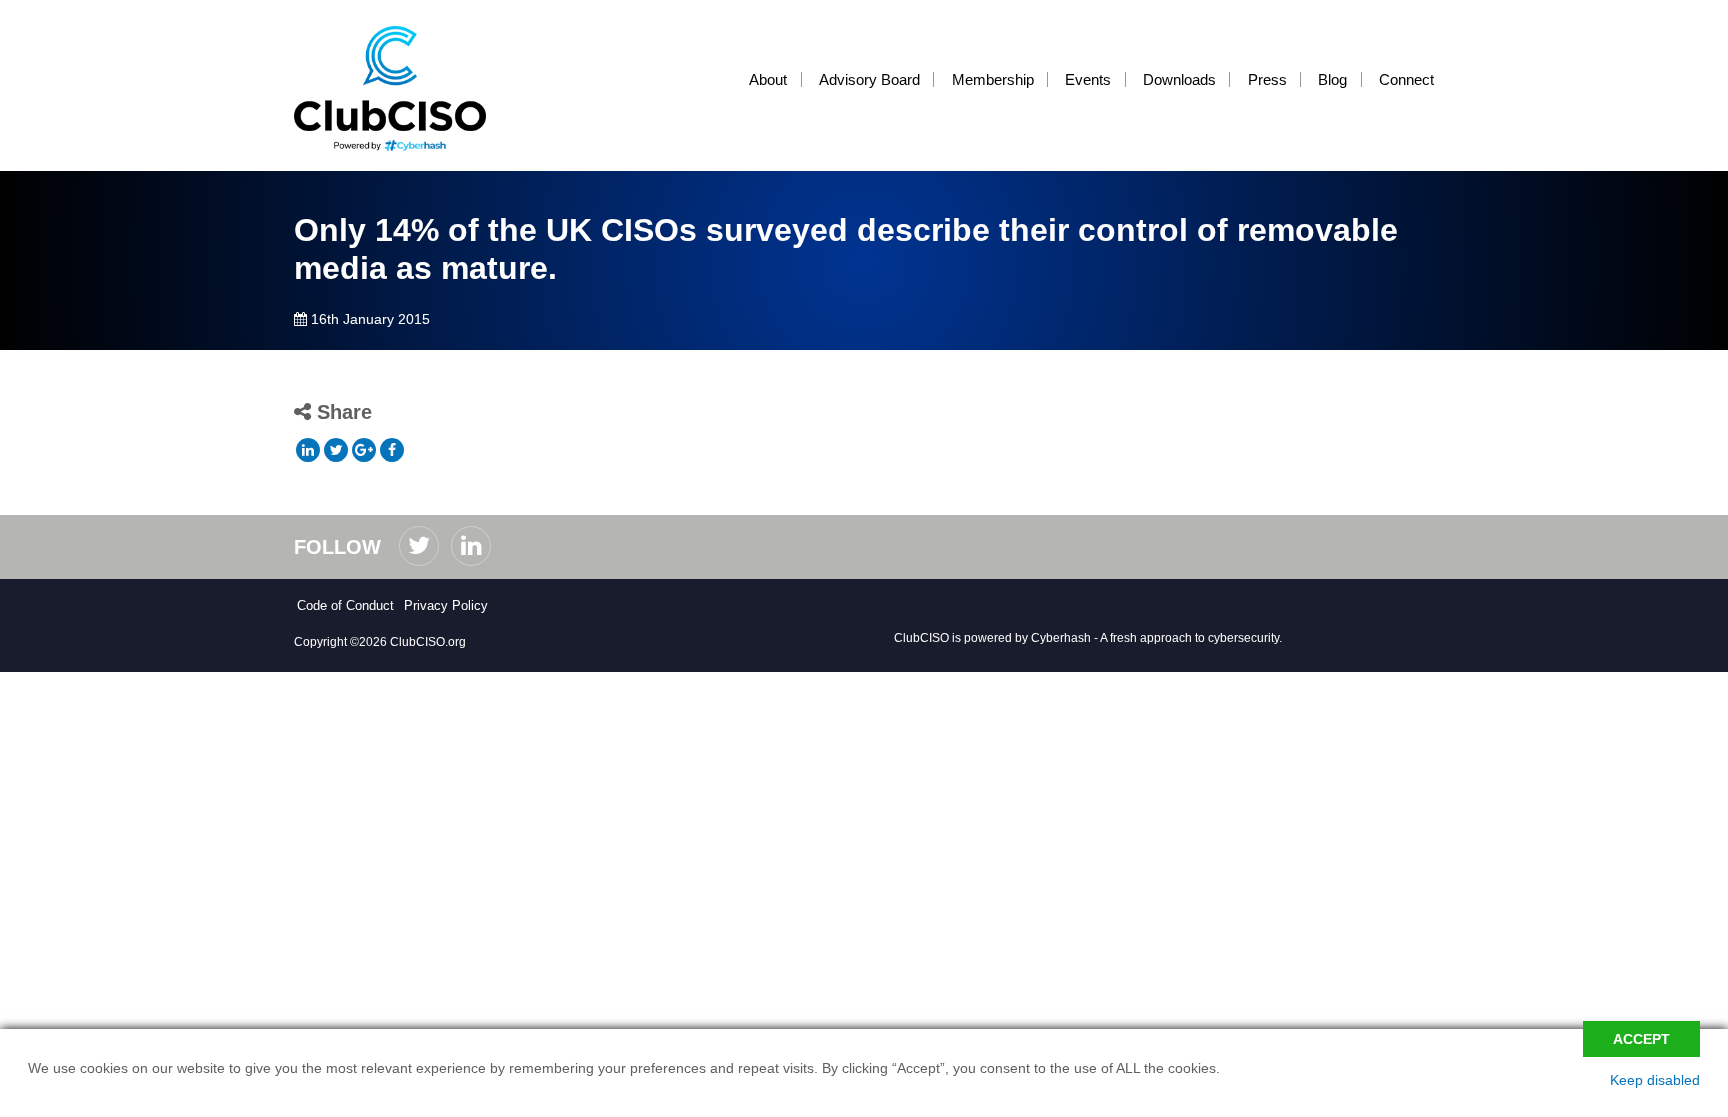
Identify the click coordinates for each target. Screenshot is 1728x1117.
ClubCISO (404, 88)
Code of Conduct (345, 605)
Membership (993, 79)
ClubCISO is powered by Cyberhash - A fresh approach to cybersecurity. (1088, 638)
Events (1088, 79)
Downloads (1179, 79)
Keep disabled (1655, 1080)
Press (1267, 79)
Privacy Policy (446, 605)
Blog (1332, 79)
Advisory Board (869, 79)
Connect (1406, 79)
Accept (1641, 1039)
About (768, 79)
